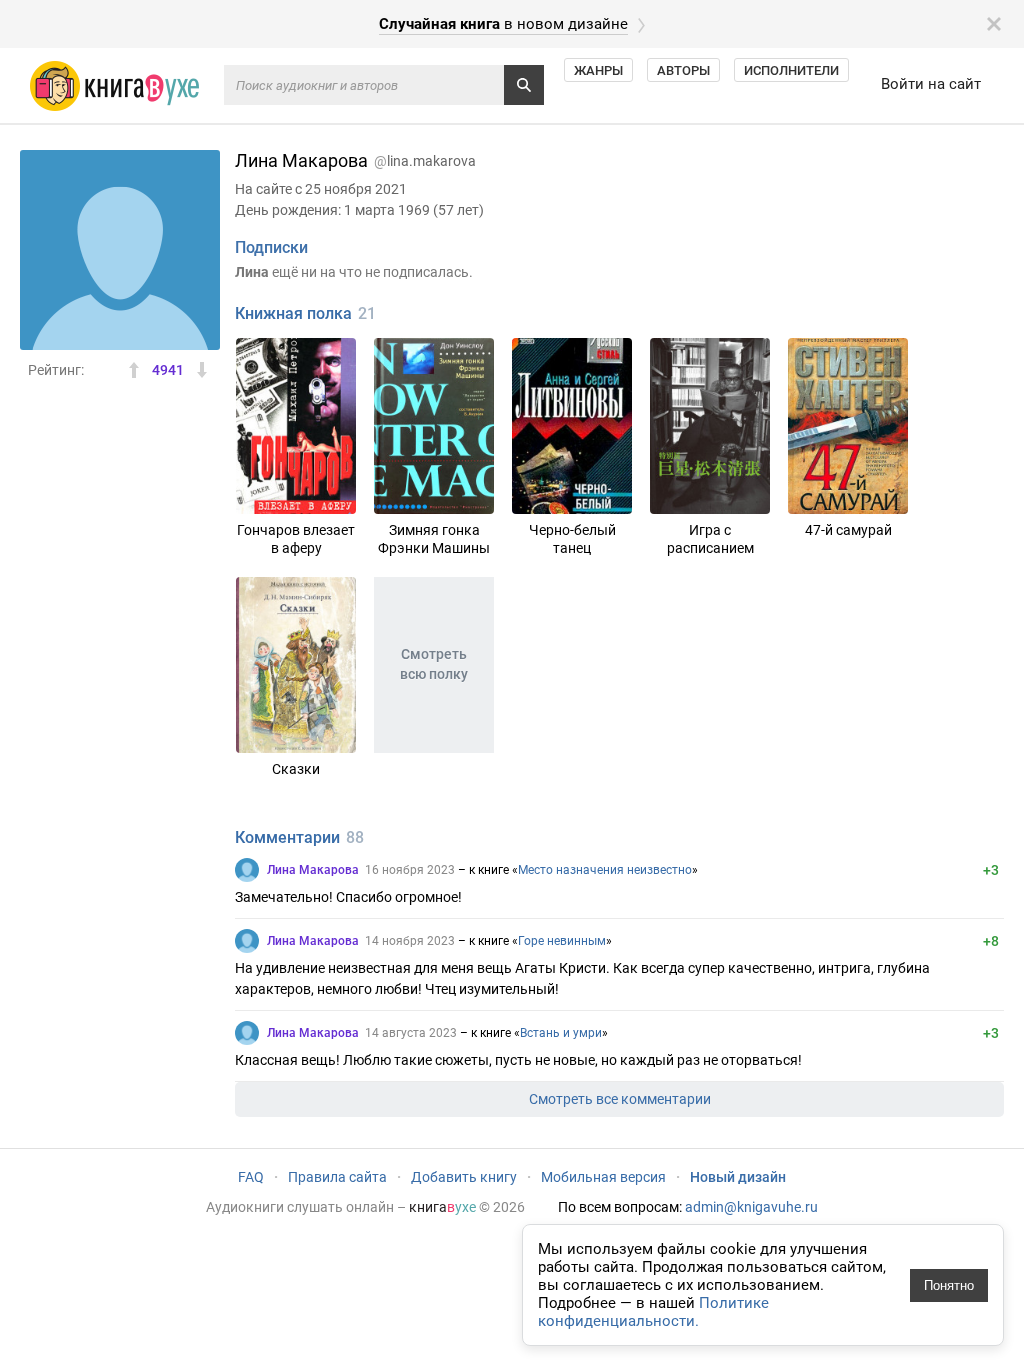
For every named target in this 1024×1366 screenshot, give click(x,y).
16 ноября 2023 (410, 870)
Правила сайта (337, 1177)
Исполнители (791, 70)
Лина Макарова (313, 870)
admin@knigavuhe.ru (751, 1207)
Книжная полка (293, 313)
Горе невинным (562, 941)
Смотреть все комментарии (620, 1099)
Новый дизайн (738, 1177)
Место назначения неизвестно (605, 870)
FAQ (251, 1177)
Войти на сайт (931, 84)
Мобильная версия (603, 1177)
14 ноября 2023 (410, 941)
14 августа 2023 (411, 1033)
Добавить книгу (464, 1177)
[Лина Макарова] (247, 870)
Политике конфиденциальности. (653, 1312)
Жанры (598, 70)
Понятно (949, 1285)
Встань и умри (561, 1033)
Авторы (683, 70)
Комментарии (287, 837)
